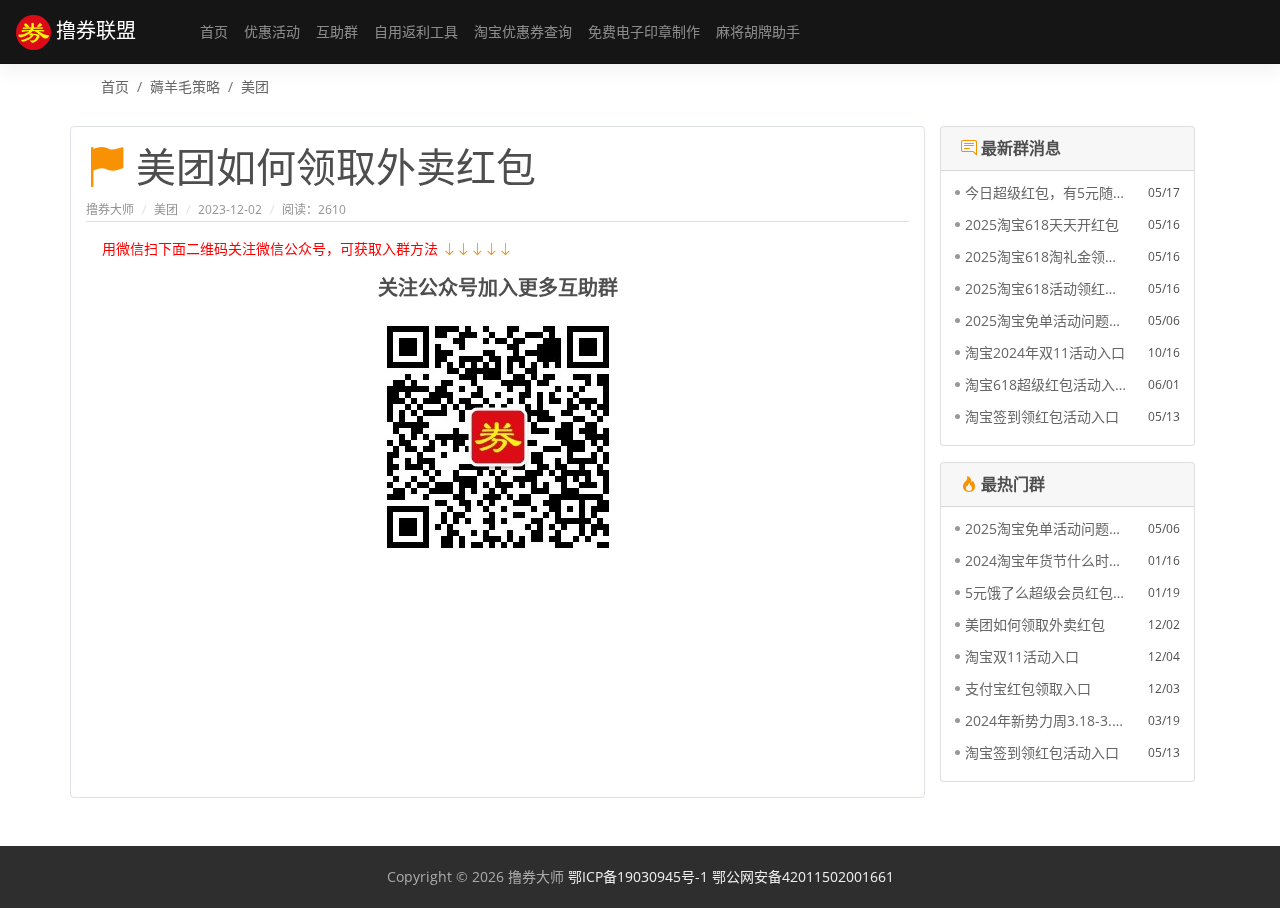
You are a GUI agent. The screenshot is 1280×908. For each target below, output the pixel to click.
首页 (214, 31)
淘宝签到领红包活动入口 (1042, 416)
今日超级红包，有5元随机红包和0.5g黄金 (1045, 192)
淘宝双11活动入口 (1022, 656)
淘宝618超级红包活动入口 (1045, 384)
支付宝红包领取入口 (1028, 688)
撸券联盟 (93, 29)
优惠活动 (272, 31)
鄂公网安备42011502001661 (803, 876)
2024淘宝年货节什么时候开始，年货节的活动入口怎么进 (1045, 560)
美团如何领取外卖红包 (1035, 624)
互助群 (337, 31)
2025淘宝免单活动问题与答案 (1045, 320)
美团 (255, 86)
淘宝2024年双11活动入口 (1045, 352)
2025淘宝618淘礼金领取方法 (1045, 256)
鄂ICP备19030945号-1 (638, 876)
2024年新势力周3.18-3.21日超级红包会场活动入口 (1045, 720)
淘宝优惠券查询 (523, 31)
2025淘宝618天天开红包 (1042, 224)
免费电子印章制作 (644, 31)
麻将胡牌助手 (758, 31)
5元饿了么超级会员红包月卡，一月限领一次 (1045, 592)
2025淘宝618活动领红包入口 (1045, 288)
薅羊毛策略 (185, 86)
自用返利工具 (416, 31)
